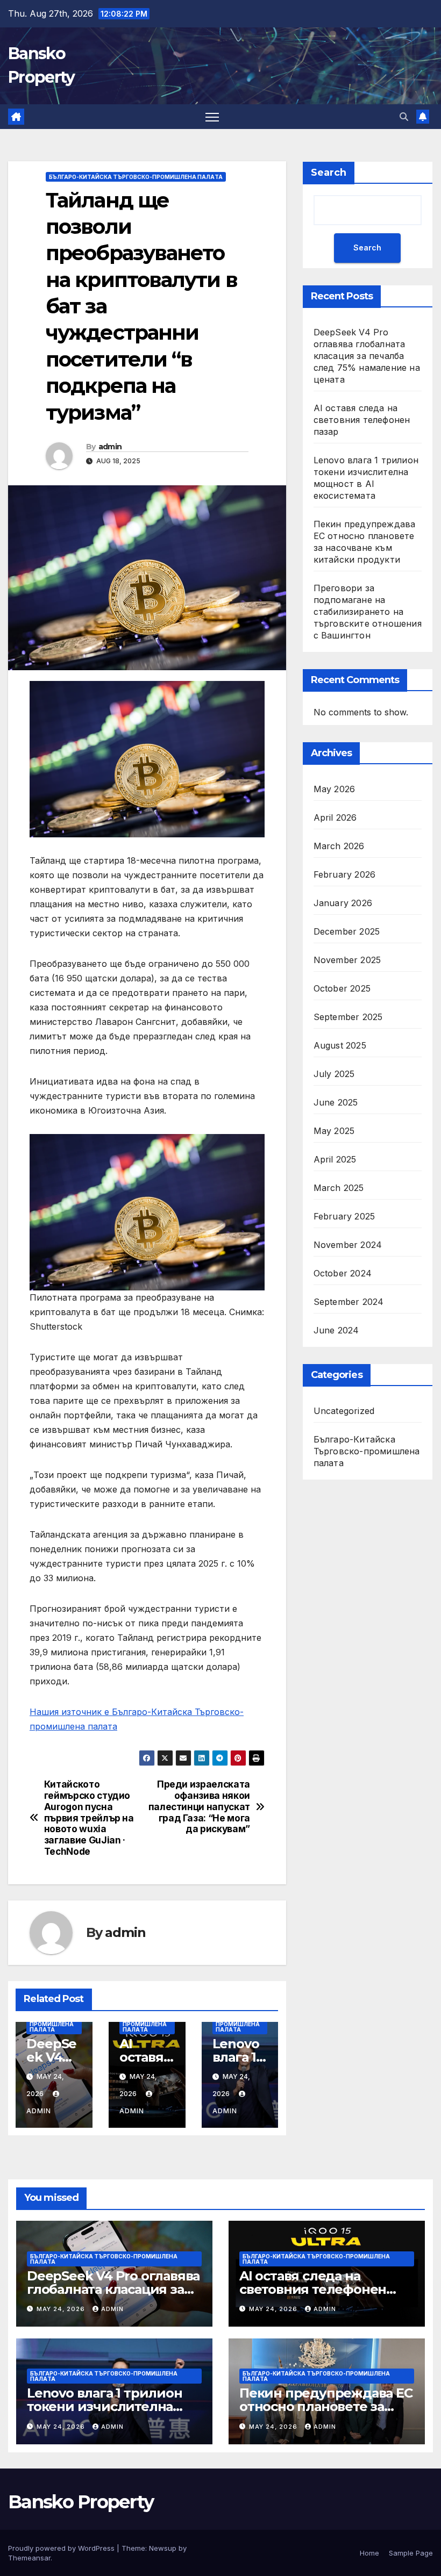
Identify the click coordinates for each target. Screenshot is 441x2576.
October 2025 (342, 988)
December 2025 (347, 931)
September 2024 (349, 1302)
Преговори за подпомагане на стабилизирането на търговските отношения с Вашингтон (368, 612)
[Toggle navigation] (212, 117)
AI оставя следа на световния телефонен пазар (362, 420)
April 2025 (335, 1159)
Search (329, 173)
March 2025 (339, 1188)
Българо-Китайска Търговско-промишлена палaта (136, 177)
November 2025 (347, 960)
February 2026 (345, 874)
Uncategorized (344, 1411)
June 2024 (336, 1330)
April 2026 (335, 817)
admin (110, 447)
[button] (404, 117)
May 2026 (335, 789)
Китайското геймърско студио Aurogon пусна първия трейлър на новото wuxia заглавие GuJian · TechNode (89, 1818)
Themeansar (29, 2558)
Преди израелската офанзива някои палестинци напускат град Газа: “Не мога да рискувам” (199, 1807)
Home (369, 2553)
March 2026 (339, 846)
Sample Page (411, 2553)
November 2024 (348, 1245)
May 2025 (334, 1131)
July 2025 (334, 1074)
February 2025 (344, 1216)
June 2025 (336, 1102)
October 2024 (343, 1273)
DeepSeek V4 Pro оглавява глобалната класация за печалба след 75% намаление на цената (367, 356)
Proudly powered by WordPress (62, 2548)
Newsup (163, 2548)
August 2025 (340, 1045)
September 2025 (348, 1017)
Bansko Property (81, 2502)
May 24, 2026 (62, 2309)
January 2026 (343, 903)
